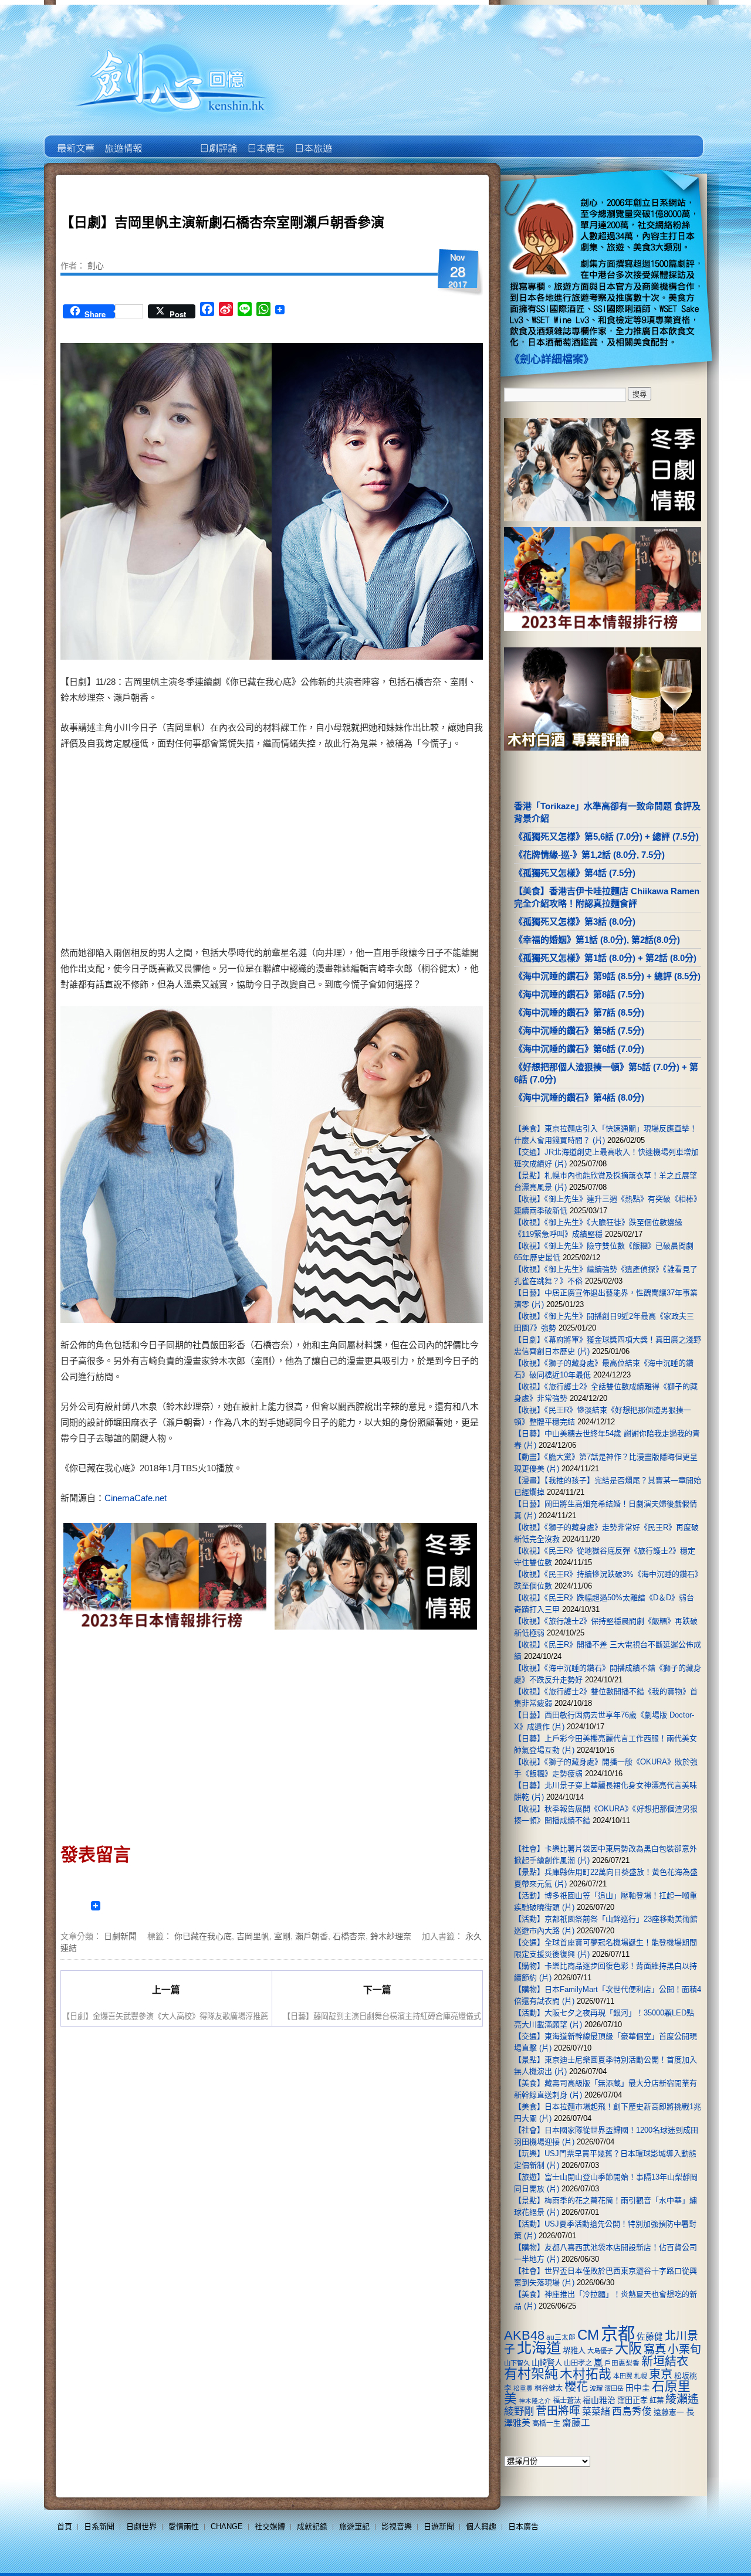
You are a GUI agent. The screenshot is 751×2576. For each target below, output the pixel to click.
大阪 (628, 2348)
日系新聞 (99, 2526)
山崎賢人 (547, 2363)
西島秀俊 (632, 2412)
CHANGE (227, 2526)
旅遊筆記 (354, 2526)
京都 (618, 2334)
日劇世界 (217, 140)
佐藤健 (650, 2337)
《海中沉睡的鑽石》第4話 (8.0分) (579, 1097)
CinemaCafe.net (136, 1498)
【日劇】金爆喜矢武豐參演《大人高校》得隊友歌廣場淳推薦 (165, 2016)
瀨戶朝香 (312, 1936)
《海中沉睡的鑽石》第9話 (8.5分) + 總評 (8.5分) (607, 976)
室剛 (282, 1936)
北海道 (539, 2348)
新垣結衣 (665, 2361)
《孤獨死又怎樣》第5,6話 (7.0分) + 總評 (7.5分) (606, 836)
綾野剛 (519, 2411)
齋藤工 (576, 2423)
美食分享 (360, 140)
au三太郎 (561, 2337)
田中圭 (638, 2388)
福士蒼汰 (567, 2401)
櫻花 (576, 2387)
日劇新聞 (120, 1936)
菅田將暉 (558, 2411)
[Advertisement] (373, 850)
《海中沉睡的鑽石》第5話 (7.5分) (579, 1031)
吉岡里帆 (253, 1936)
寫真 (655, 2349)
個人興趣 (481, 2526)
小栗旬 (684, 2349)
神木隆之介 (535, 2401)
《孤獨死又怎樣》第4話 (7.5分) (575, 873)
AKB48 (524, 2335)
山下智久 (517, 2363)
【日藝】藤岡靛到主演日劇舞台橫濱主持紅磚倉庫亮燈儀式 (382, 2016)
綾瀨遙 (682, 2399)
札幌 (641, 2376)
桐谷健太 (549, 2388)
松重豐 (523, 2388)
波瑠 (596, 2388)
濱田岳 (614, 2388)
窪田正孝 (632, 2400)
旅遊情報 (170, 140)
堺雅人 (574, 2351)
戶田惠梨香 (622, 2363)
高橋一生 (546, 2424)
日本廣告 (265, 140)
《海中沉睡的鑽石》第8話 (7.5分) (579, 994)
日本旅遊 (312, 140)
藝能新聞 (122, 140)
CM (588, 2335)
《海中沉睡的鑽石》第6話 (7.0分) (579, 1049)
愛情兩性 (184, 2526)
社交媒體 (270, 2526)
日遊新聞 (439, 2526)
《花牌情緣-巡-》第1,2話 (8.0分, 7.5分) (589, 855)
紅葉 (657, 2401)
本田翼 (623, 2376)
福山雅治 (599, 2400)
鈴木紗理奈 (391, 1936)
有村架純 (531, 2374)
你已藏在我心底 (203, 1936)
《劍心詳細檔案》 (552, 359)
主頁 (75, 140)
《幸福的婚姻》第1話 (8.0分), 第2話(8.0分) (597, 940)
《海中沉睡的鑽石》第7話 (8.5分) (579, 1012)
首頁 (65, 2526)
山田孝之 (578, 2363)
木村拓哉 (586, 2374)
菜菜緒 (596, 2412)
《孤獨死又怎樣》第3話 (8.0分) (575, 922)
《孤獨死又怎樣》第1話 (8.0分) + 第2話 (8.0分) (605, 958)
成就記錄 (312, 2526)
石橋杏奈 (349, 1936)
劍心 (96, 265)
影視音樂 (397, 2526)
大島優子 (600, 2351)
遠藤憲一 (669, 2412)
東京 (661, 2374)
